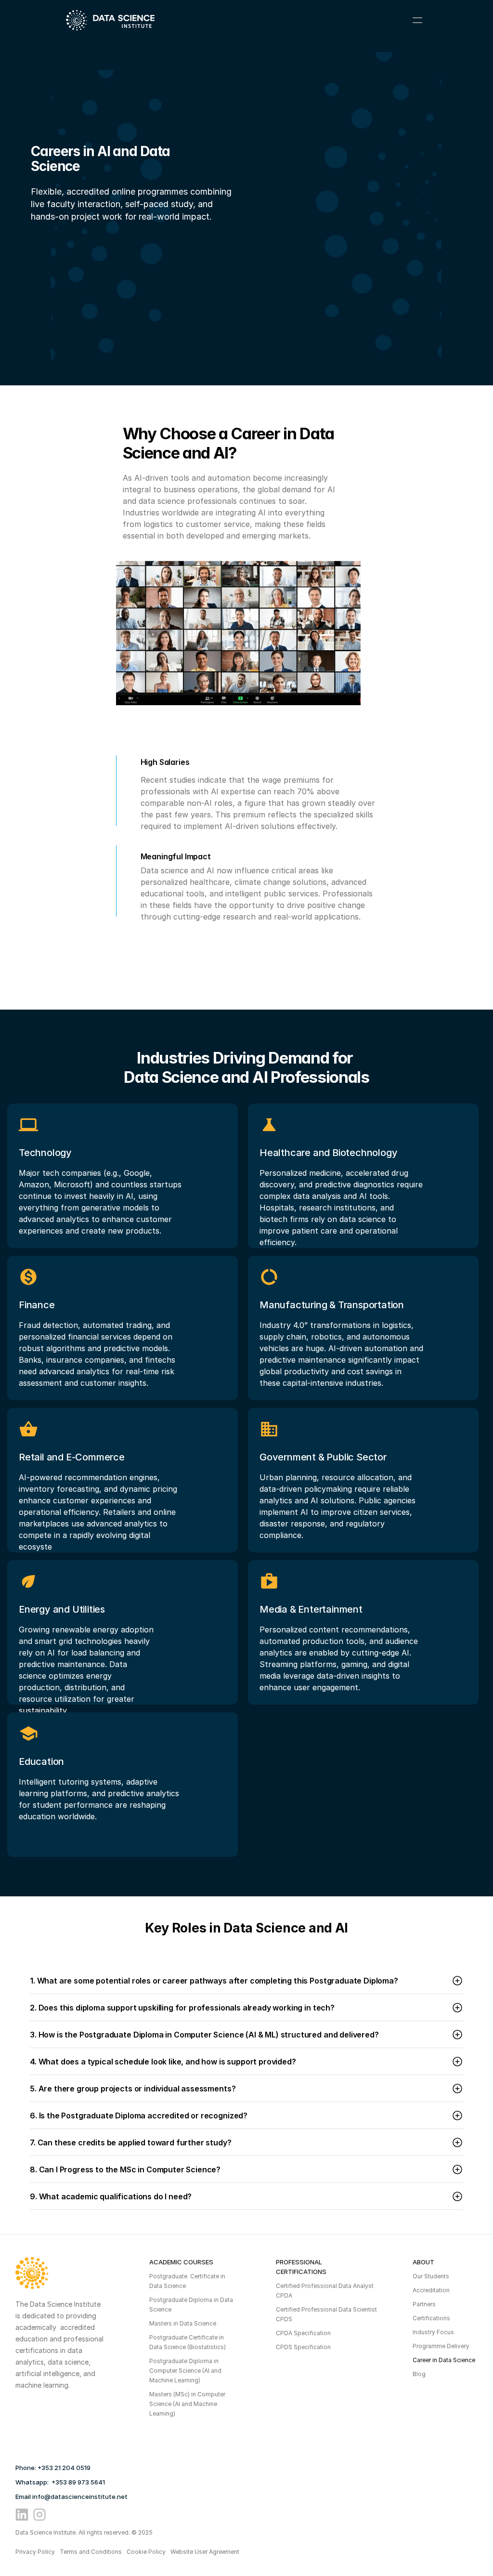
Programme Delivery (441, 2346)
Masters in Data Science (183, 2323)
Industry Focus (433, 2332)
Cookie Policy (146, 2552)
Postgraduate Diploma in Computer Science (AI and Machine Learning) (186, 2371)
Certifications (431, 2318)
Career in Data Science (444, 2360)
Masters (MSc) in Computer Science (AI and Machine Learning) (188, 2404)
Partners (424, 2304)
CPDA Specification (303, 2333)
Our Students (431, 2276)
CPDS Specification (303, 2347)
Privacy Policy (35, 2552)
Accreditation (431, 2290)
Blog (419, 2374)
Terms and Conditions (91, 2552)
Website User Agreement (205, 2552)
